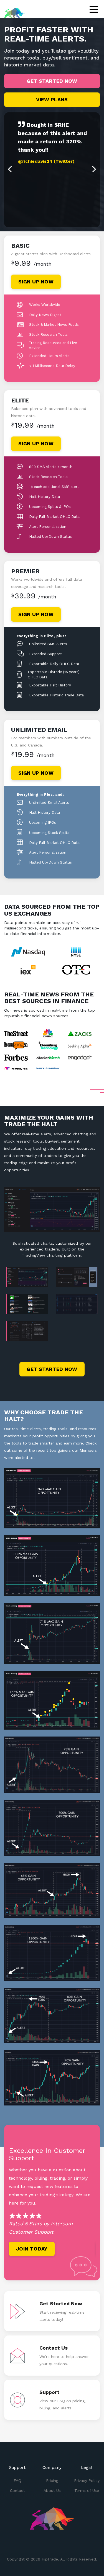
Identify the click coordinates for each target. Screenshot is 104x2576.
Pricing (52, 2481)
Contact (17, 2490)
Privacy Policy (87, 2481)
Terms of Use (87, 2490)
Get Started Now (52, 81)
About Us (52, 2490)
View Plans (52, 100)
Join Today (32, 2249)
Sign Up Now (36, 282)
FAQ (17, 2481)
